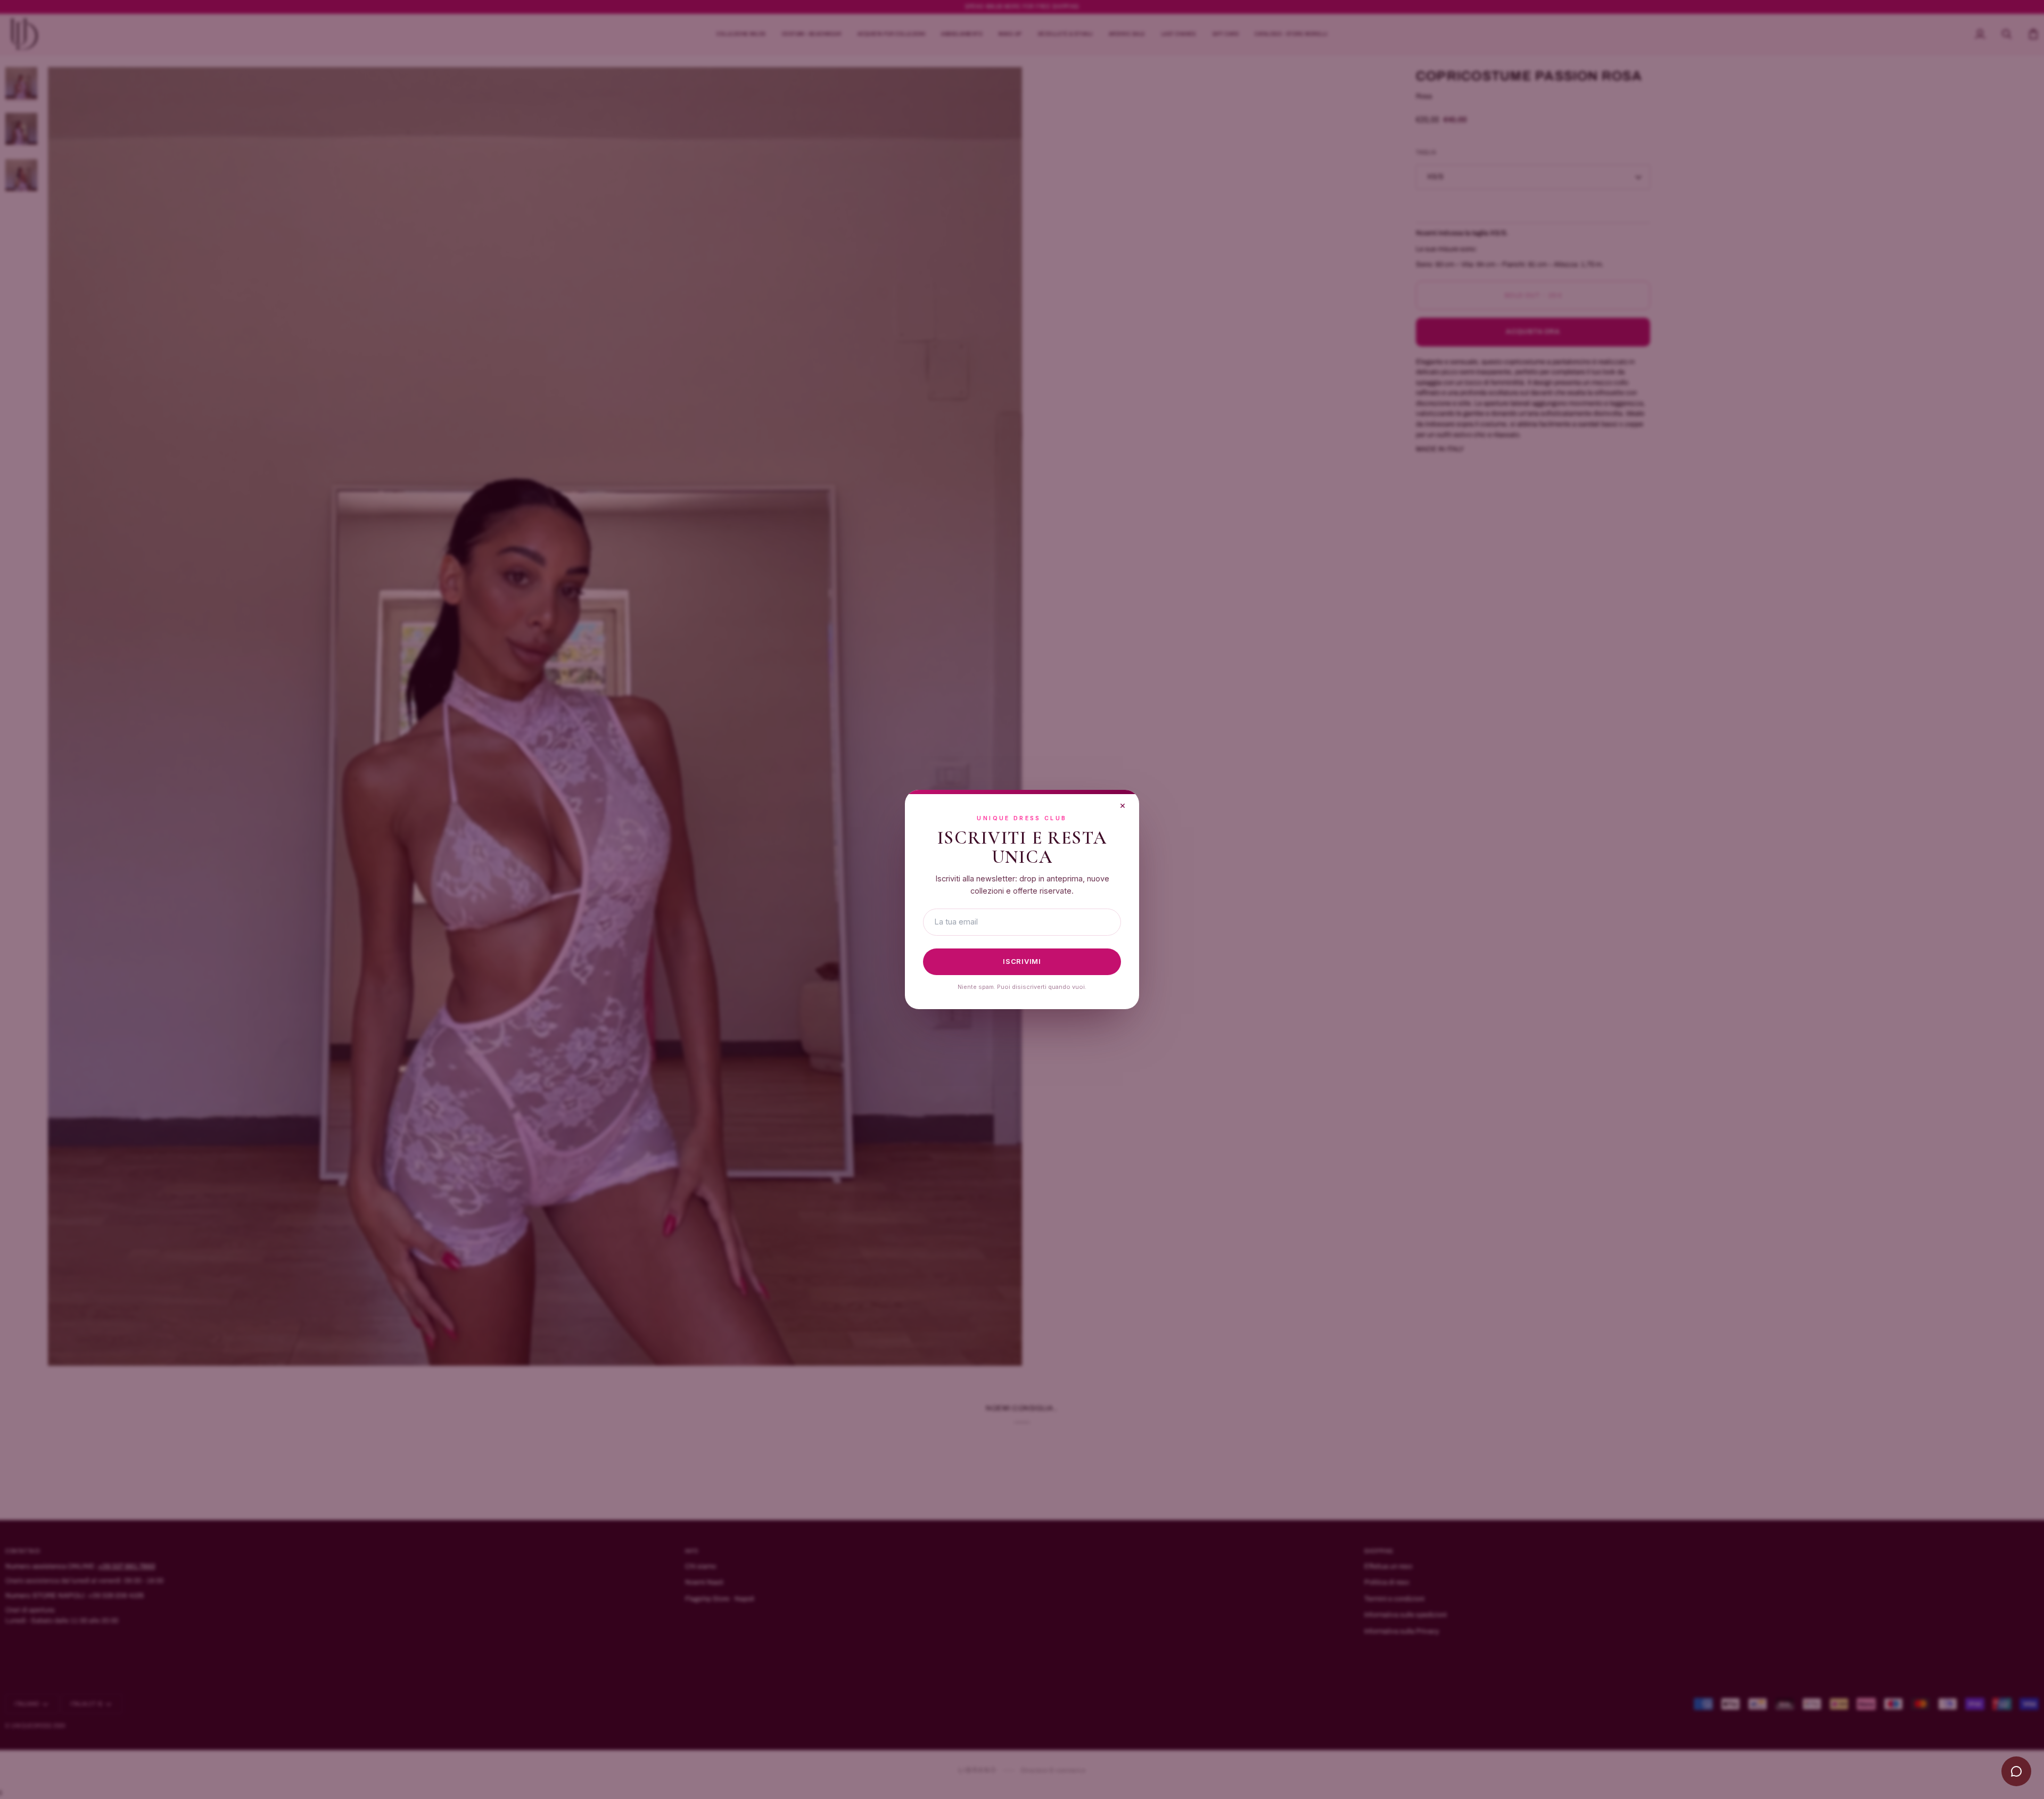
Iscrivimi (1022, 961)
